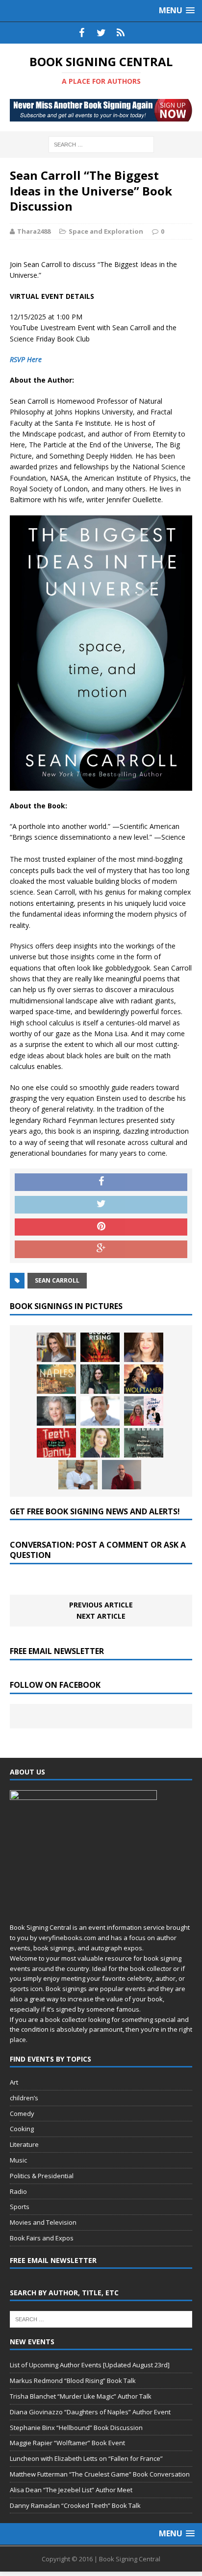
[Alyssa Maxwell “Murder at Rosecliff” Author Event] (100, 1443)
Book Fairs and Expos (42, 2238)
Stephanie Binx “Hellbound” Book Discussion (76, 2428)
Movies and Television (43, 2222)
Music (18, 2160)
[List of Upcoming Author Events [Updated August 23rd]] (56, 1347)
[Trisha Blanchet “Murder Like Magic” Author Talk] (144, 1347)
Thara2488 (34, 231)
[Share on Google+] (101, 1249)
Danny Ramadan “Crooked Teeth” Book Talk (75, 2505)
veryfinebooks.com (67, 1938)
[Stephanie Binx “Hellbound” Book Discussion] (100, 1379)
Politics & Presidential (42, 2176)
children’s (24, 2098)
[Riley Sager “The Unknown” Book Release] (122, 1475)
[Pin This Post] (101, 1227)
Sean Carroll (57, 1280)
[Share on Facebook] (101, 1182)
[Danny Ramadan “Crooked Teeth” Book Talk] (56, 1443)
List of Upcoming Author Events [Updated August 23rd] (90, 2365)
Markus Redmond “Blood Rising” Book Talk (73, 2381)
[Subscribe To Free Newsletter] (121, 33)
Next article (101, 1616)
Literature (24, 2144)
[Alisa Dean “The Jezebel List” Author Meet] (144, 1411)
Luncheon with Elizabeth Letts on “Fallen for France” (86, 2458)
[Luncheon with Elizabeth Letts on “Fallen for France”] (56, 1411)
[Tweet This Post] (101, 1205)
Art (14, 2082)
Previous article (101, 1605)
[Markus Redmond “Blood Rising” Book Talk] (100, 1347)
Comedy (22, 2114)
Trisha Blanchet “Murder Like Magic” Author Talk (81, 2396)
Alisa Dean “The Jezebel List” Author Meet (71, 2490)
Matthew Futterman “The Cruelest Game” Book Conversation (100, 2474)
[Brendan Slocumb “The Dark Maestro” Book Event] (78, 1475)
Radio (18, 2191)
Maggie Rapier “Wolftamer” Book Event (67, 2443)
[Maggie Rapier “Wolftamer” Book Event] (144, 1379)
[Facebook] (81, 33)
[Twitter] (101, 33)
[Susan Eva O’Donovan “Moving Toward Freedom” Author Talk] (144, 1443)
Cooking (22, 2129)
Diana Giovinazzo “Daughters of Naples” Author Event (90, 2412)
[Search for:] (101, 144)
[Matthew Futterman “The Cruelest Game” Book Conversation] (100, 1411)
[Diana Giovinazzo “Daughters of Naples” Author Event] (56, 1379)
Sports (20, 2207)
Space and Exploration (106, 231)
